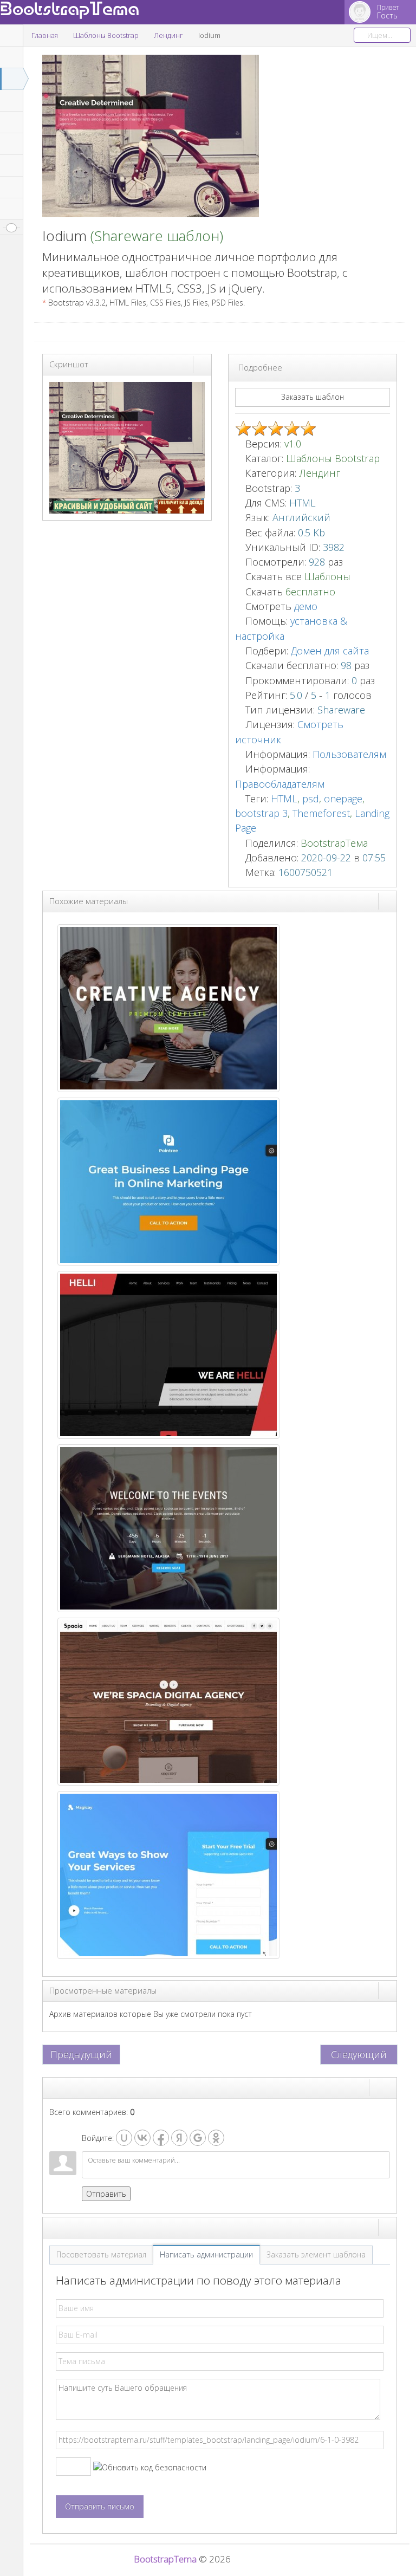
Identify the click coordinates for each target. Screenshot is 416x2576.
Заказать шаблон (313, 397)
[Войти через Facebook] (161, 2138)
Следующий (359, 2054)
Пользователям (349, 754)
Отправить (106, 2194)
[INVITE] (168, 1527)
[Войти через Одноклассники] (216, 2138)
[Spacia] (168, 1700)
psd (311, 799)
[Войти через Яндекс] (179, 2138)
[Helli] (168, 1354)
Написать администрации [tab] (206, 2254)
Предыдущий (81, 2054)
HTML (284, 799)
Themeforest (321, 813)
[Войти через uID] (124, 2138)
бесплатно (310, 592)
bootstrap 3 (261, 813)
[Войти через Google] (198, 2138)
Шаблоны (327, 576)
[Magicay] (168, 1874)
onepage (343, 799)
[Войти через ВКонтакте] (142, 2138)
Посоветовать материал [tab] (101, 2254)
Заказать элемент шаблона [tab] (316, 2254)
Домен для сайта (330, 651)
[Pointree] (168, 1180)
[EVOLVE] (168, 1007)
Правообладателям (280, 784)
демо (304, 606)
